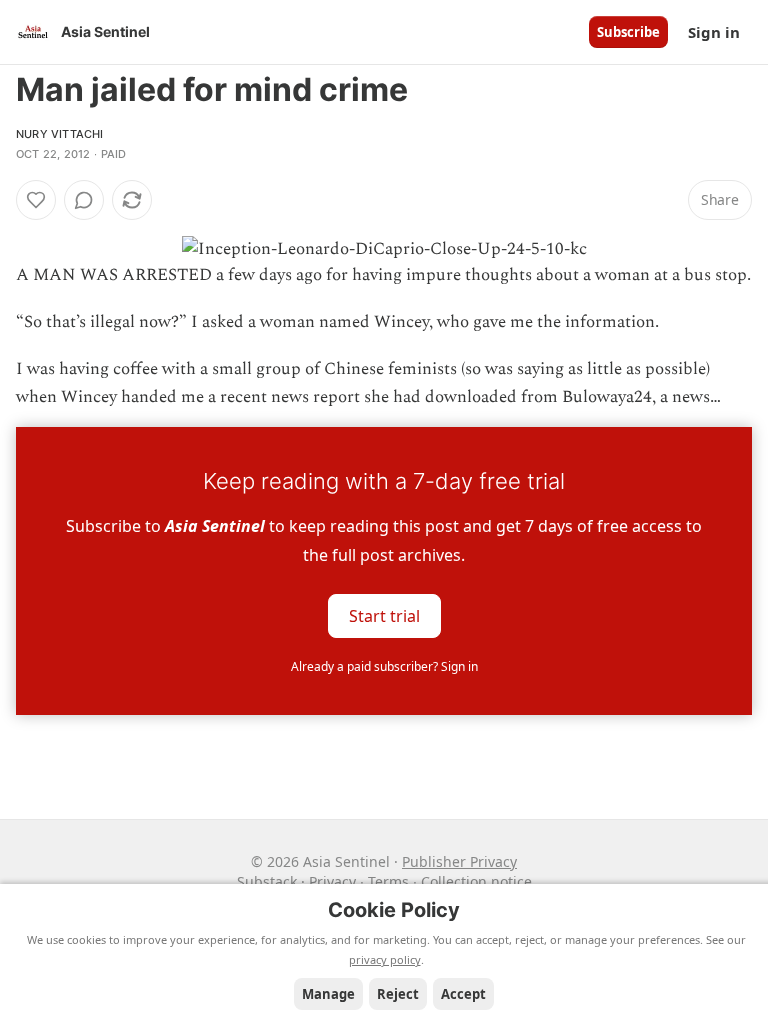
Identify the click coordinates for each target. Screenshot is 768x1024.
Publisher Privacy (459, 861)
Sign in (714, 32)
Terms (388, 881)
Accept (463, 994)
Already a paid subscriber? (384, 666)
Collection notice (476, 881)
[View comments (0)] (84, 200)
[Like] (36, 200)
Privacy (332, 881)
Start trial (384, 615)
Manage (328, 994)
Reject (398, 994)
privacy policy (385, 959)
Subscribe (628, 32)
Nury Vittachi (60, 134)
